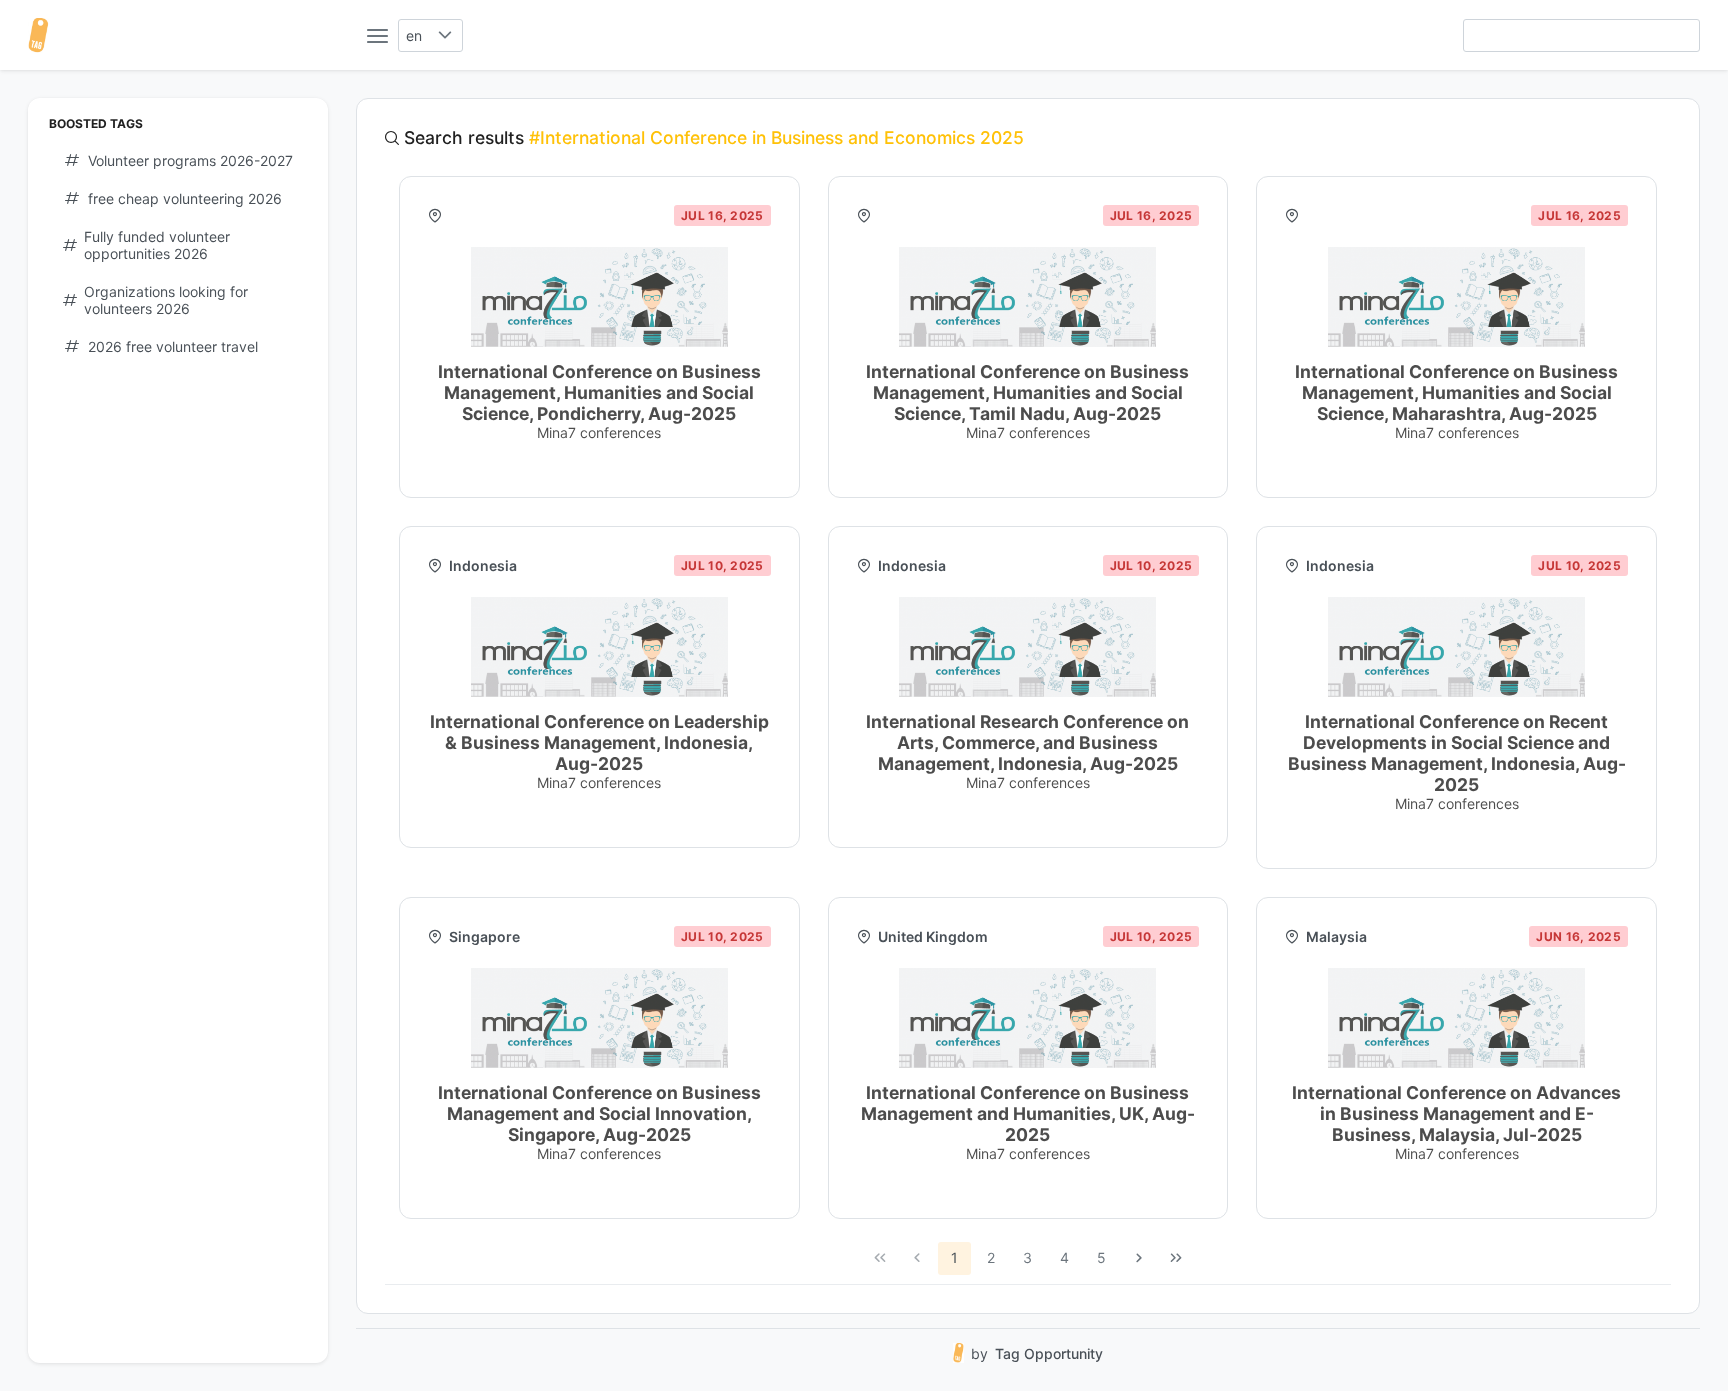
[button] (445, 35)
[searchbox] (1581, 35)
